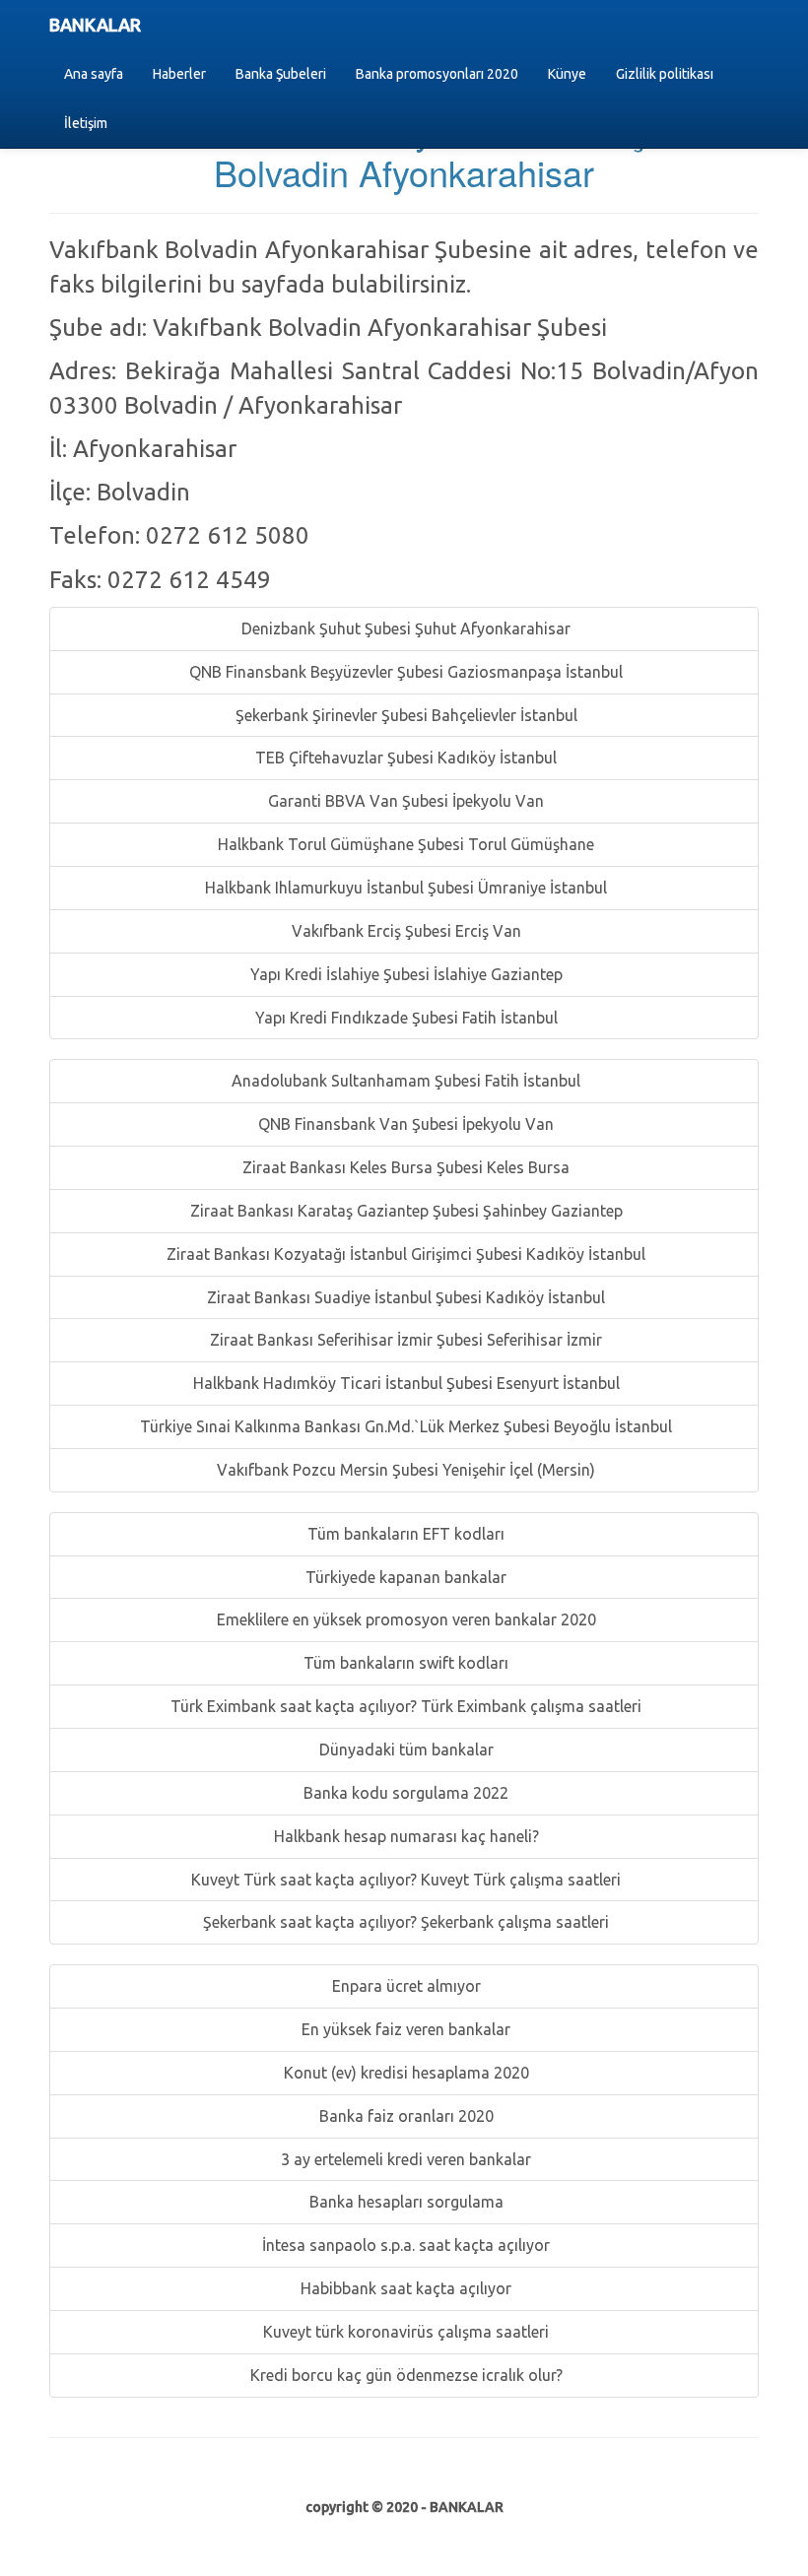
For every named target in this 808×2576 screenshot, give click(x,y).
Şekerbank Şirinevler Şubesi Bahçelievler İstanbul (404, 715)
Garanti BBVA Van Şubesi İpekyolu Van (404, 801)
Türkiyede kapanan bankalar (404, 1577)
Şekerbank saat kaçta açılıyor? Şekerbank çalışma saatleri (404, 1922)
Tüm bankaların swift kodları (404, 1663)
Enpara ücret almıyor (404, 1986)
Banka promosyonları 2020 (437, 74)
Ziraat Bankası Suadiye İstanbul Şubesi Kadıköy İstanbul (404, 1297)
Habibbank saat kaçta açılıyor (404, 2288)
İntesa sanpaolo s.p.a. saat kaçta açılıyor (404, 2245)
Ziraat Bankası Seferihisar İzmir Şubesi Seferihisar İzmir (404, 1340)
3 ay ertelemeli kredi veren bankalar (404, 2159)
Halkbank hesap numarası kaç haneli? (404, 1836)
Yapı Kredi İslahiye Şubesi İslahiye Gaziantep (404, 974)
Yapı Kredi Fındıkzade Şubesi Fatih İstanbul (404, 1018)
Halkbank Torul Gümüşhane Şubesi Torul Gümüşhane (404, 844)
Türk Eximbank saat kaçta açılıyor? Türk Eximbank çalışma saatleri (404, 1706)
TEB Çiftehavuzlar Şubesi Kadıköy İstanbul (404, 758)
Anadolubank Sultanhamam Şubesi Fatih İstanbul (404, 1081)
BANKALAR (95, 25)
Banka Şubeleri (281, 74)
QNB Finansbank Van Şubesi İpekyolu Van (404, 1124)
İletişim (86, 123)
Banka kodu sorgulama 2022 (404, 1793)
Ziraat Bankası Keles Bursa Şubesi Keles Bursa (404, 1167)
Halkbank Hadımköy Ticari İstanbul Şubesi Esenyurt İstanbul (404, 1383)
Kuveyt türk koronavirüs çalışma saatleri (404, 2332)
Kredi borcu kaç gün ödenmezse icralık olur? (404, 2375)
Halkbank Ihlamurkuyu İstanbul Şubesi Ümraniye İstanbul (404, 888)
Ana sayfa (94, 74)
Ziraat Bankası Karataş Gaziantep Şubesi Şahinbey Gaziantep (404, 1211)
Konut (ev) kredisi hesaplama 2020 (404, 2073)
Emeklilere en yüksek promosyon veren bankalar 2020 (404, 1619)
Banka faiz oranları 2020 (404, 2116)
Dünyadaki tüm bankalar (404, 1750)
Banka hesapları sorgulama (404, 2202)
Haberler (179, 74)
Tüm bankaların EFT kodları (404, 1534)
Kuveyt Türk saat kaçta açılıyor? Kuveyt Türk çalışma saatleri (404, 1880)
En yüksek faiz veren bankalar (404, 2029)
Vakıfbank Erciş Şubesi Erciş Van (404, 931)
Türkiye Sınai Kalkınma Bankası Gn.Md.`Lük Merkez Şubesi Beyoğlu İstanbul (404, 1426)
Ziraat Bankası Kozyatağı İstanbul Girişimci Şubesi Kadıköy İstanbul (404, 1254)
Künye (567, 74)
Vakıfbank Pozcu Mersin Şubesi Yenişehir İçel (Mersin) (404, 1470)
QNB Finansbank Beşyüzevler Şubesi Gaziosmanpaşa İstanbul (404, 672)
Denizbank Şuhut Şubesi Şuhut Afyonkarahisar (404, 628)
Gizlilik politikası (665, 74)
